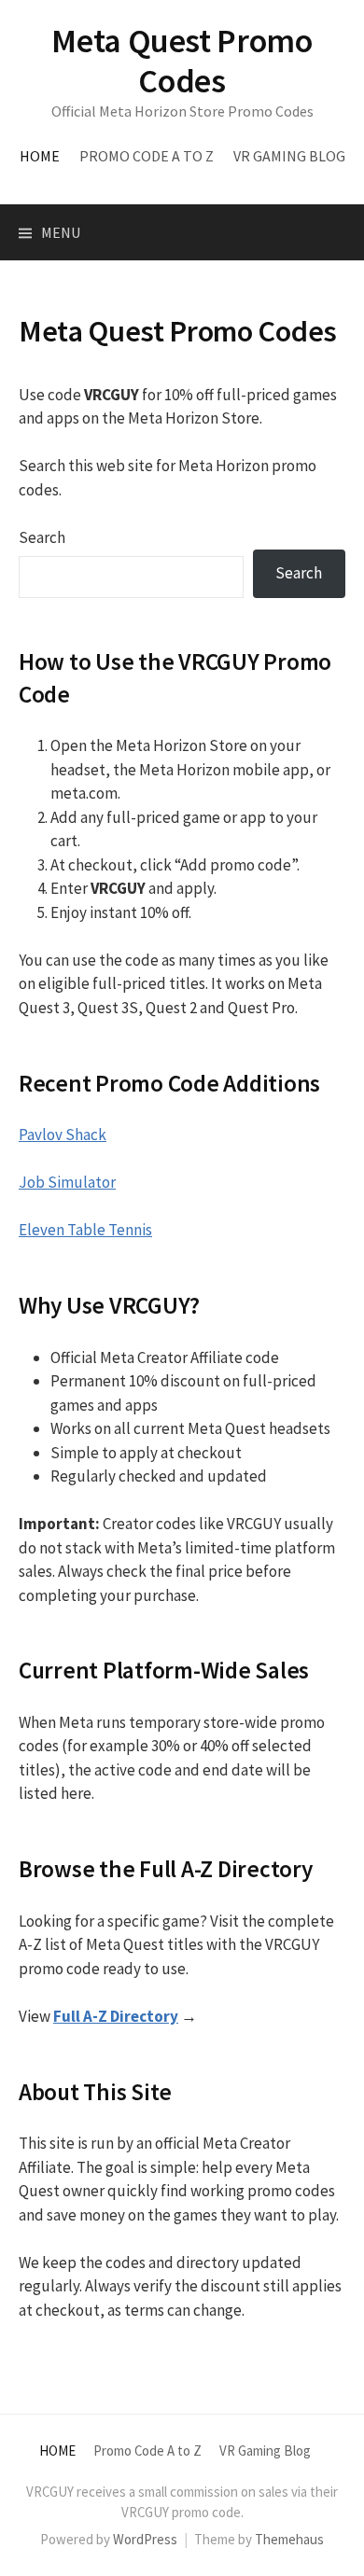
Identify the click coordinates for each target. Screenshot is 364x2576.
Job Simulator (67, 1182)
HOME (40, 156)
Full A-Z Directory (116, 2016)
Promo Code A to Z (147, 156)
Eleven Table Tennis (85, 1230)
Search (42, 537)
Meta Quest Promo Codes (182, 61)
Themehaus (289, 2539)
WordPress (145, 2539)
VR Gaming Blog (289, 156)
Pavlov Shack (63, 1135)
